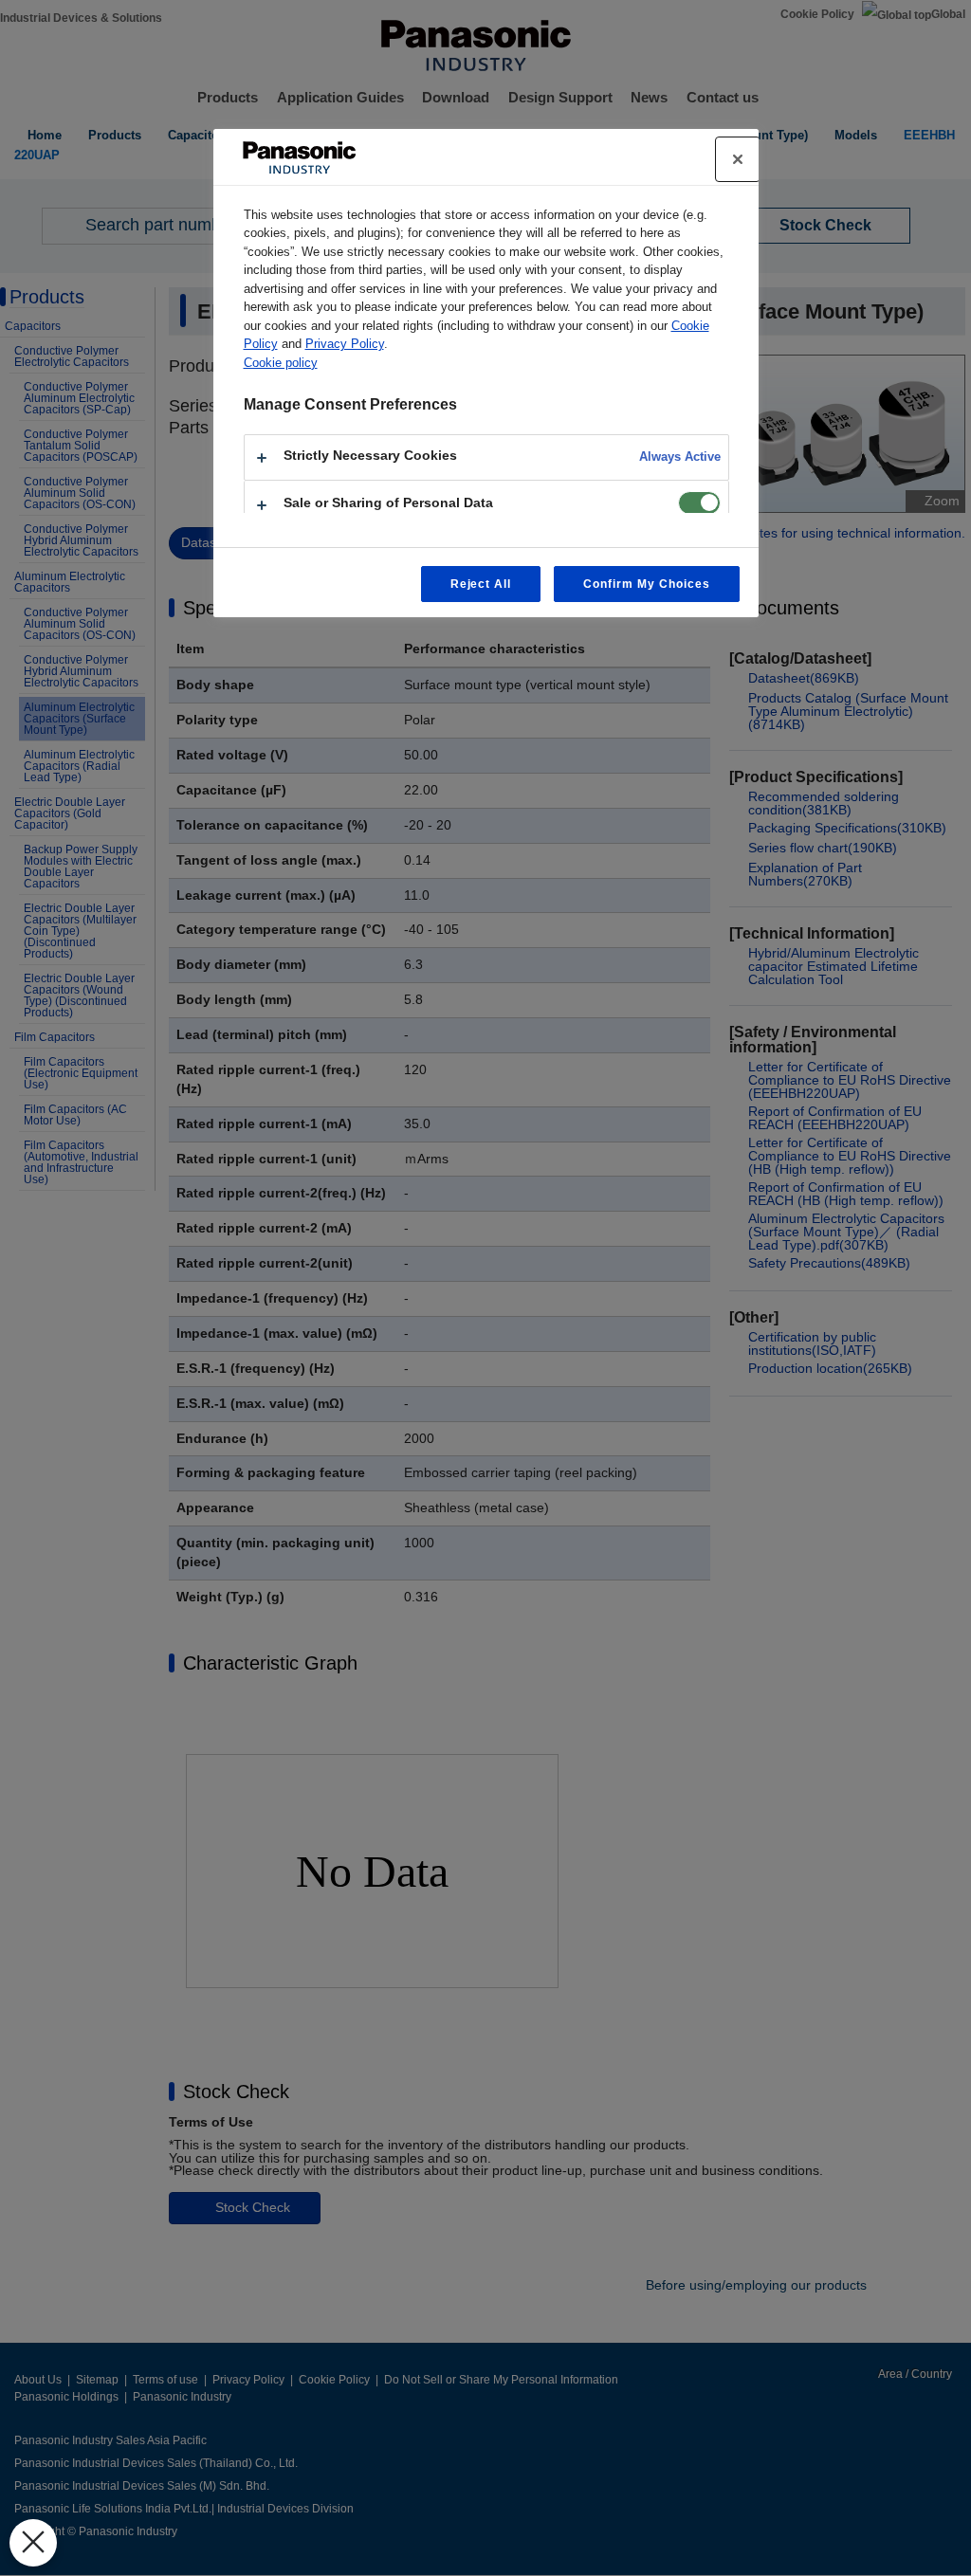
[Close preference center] (738, 159)
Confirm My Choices (646, 584)
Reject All (481, 584)
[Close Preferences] (33, 2543)
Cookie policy (281, 363)
